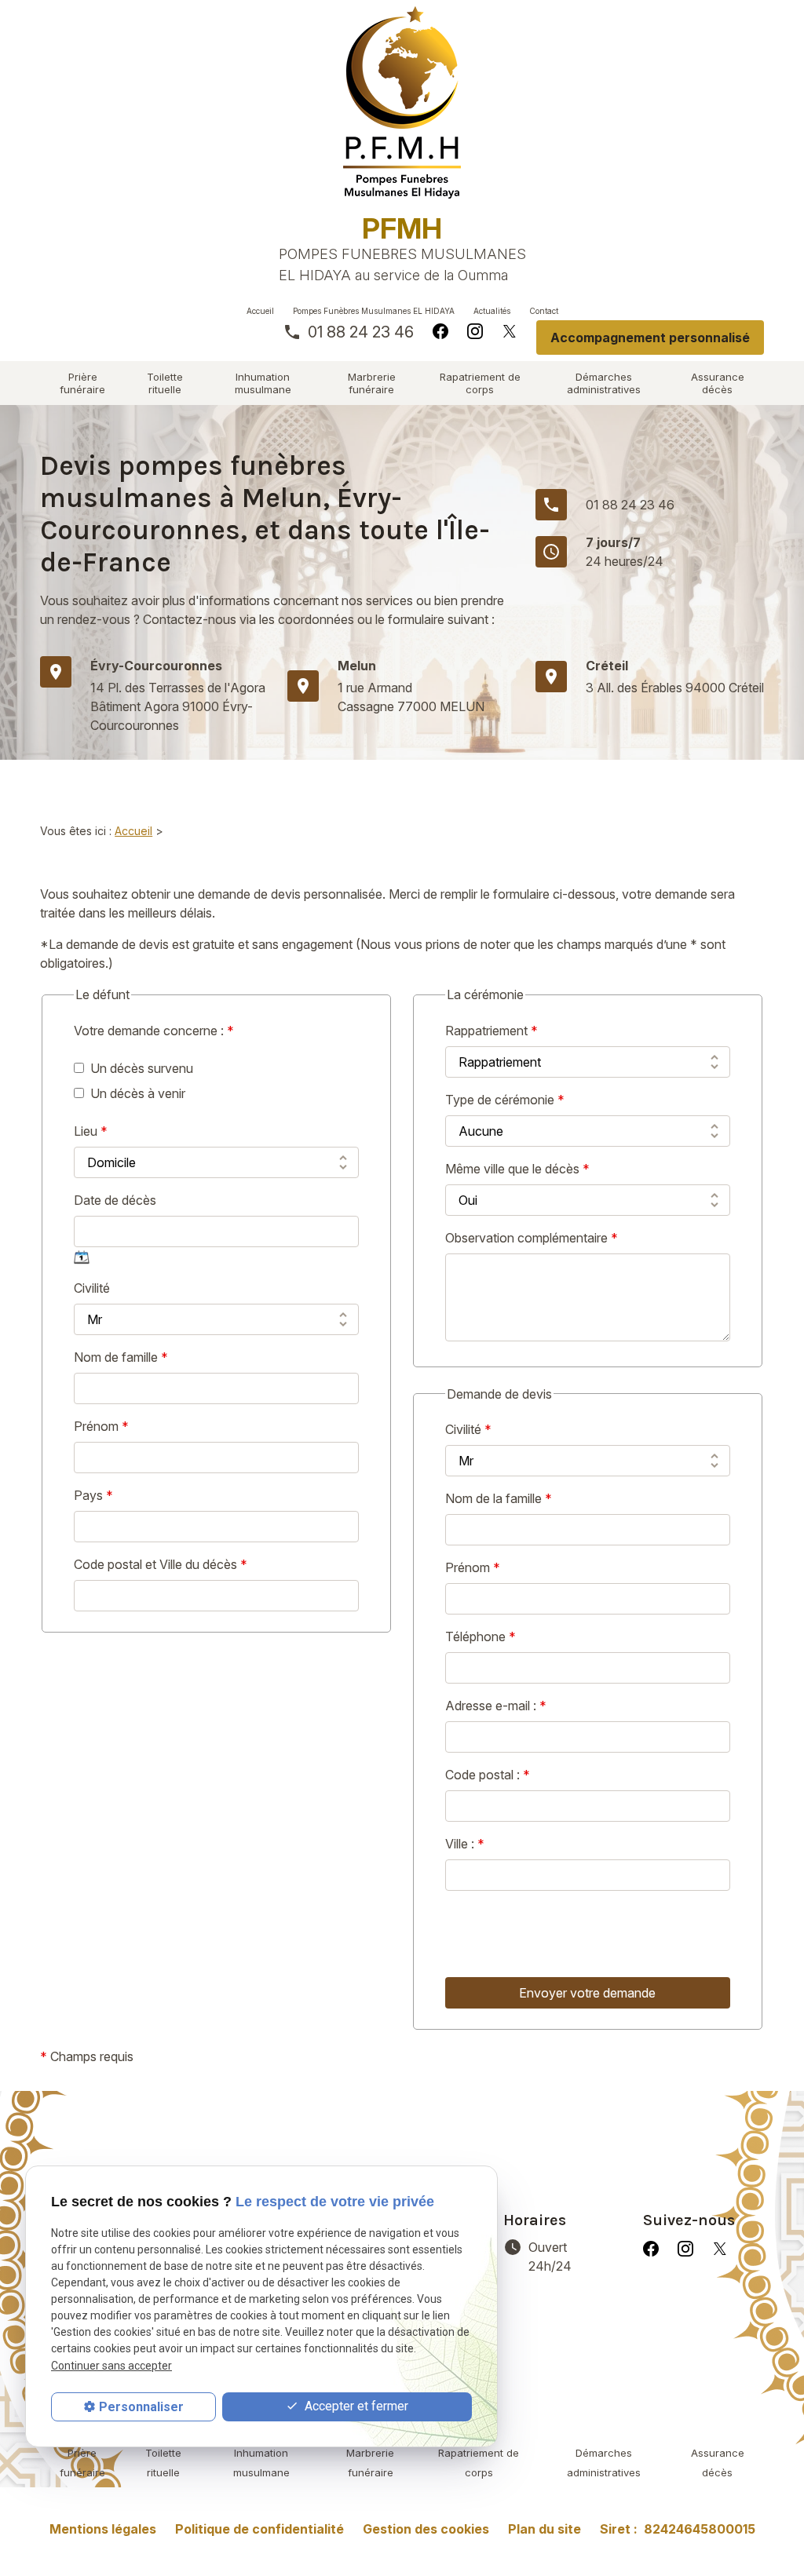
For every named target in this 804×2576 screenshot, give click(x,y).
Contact (544, 311)
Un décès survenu (142, 1068)
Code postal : (488, 1775)
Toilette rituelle (165, 383)
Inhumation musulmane (263, 383)
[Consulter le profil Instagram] (475, 330)
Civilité (92, 1288)
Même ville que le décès (517, 1169)
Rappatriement (492, 1031)
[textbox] (588, 1806)
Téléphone (481, 1636)
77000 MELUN (411, 697)
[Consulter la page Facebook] (440, 330)
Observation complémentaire (532, 1238)
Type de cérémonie (505, 1100)
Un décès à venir (138, 1093)
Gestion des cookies (426, 2529)
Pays (93, 1495)
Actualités (492, 311)
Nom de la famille (499, 1498)
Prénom (101, 1426)
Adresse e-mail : (496, 1706)
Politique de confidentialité (259, 2529)
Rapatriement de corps (480, 383)
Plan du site (545, 2529)
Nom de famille (121, 1357)
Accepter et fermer (355, 2406)
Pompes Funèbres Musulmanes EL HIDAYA (374, 311)
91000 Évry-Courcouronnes (178, 706)
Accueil (260, 311)
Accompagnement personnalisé (650, 338)
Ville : (465, 1844)
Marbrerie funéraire (372, 383)
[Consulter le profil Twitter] (510, 330)
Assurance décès (718, 383)
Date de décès (115, 1200)
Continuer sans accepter (111, 2366)
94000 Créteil (675, 688)
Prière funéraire (82, 383)
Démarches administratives (604, 383)
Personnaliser (141, 2407)
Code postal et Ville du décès (161, 1564)
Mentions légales (103, 2529)
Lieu (91, 1131)
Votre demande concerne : (154, 1031)
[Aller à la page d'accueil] (402, 102)
